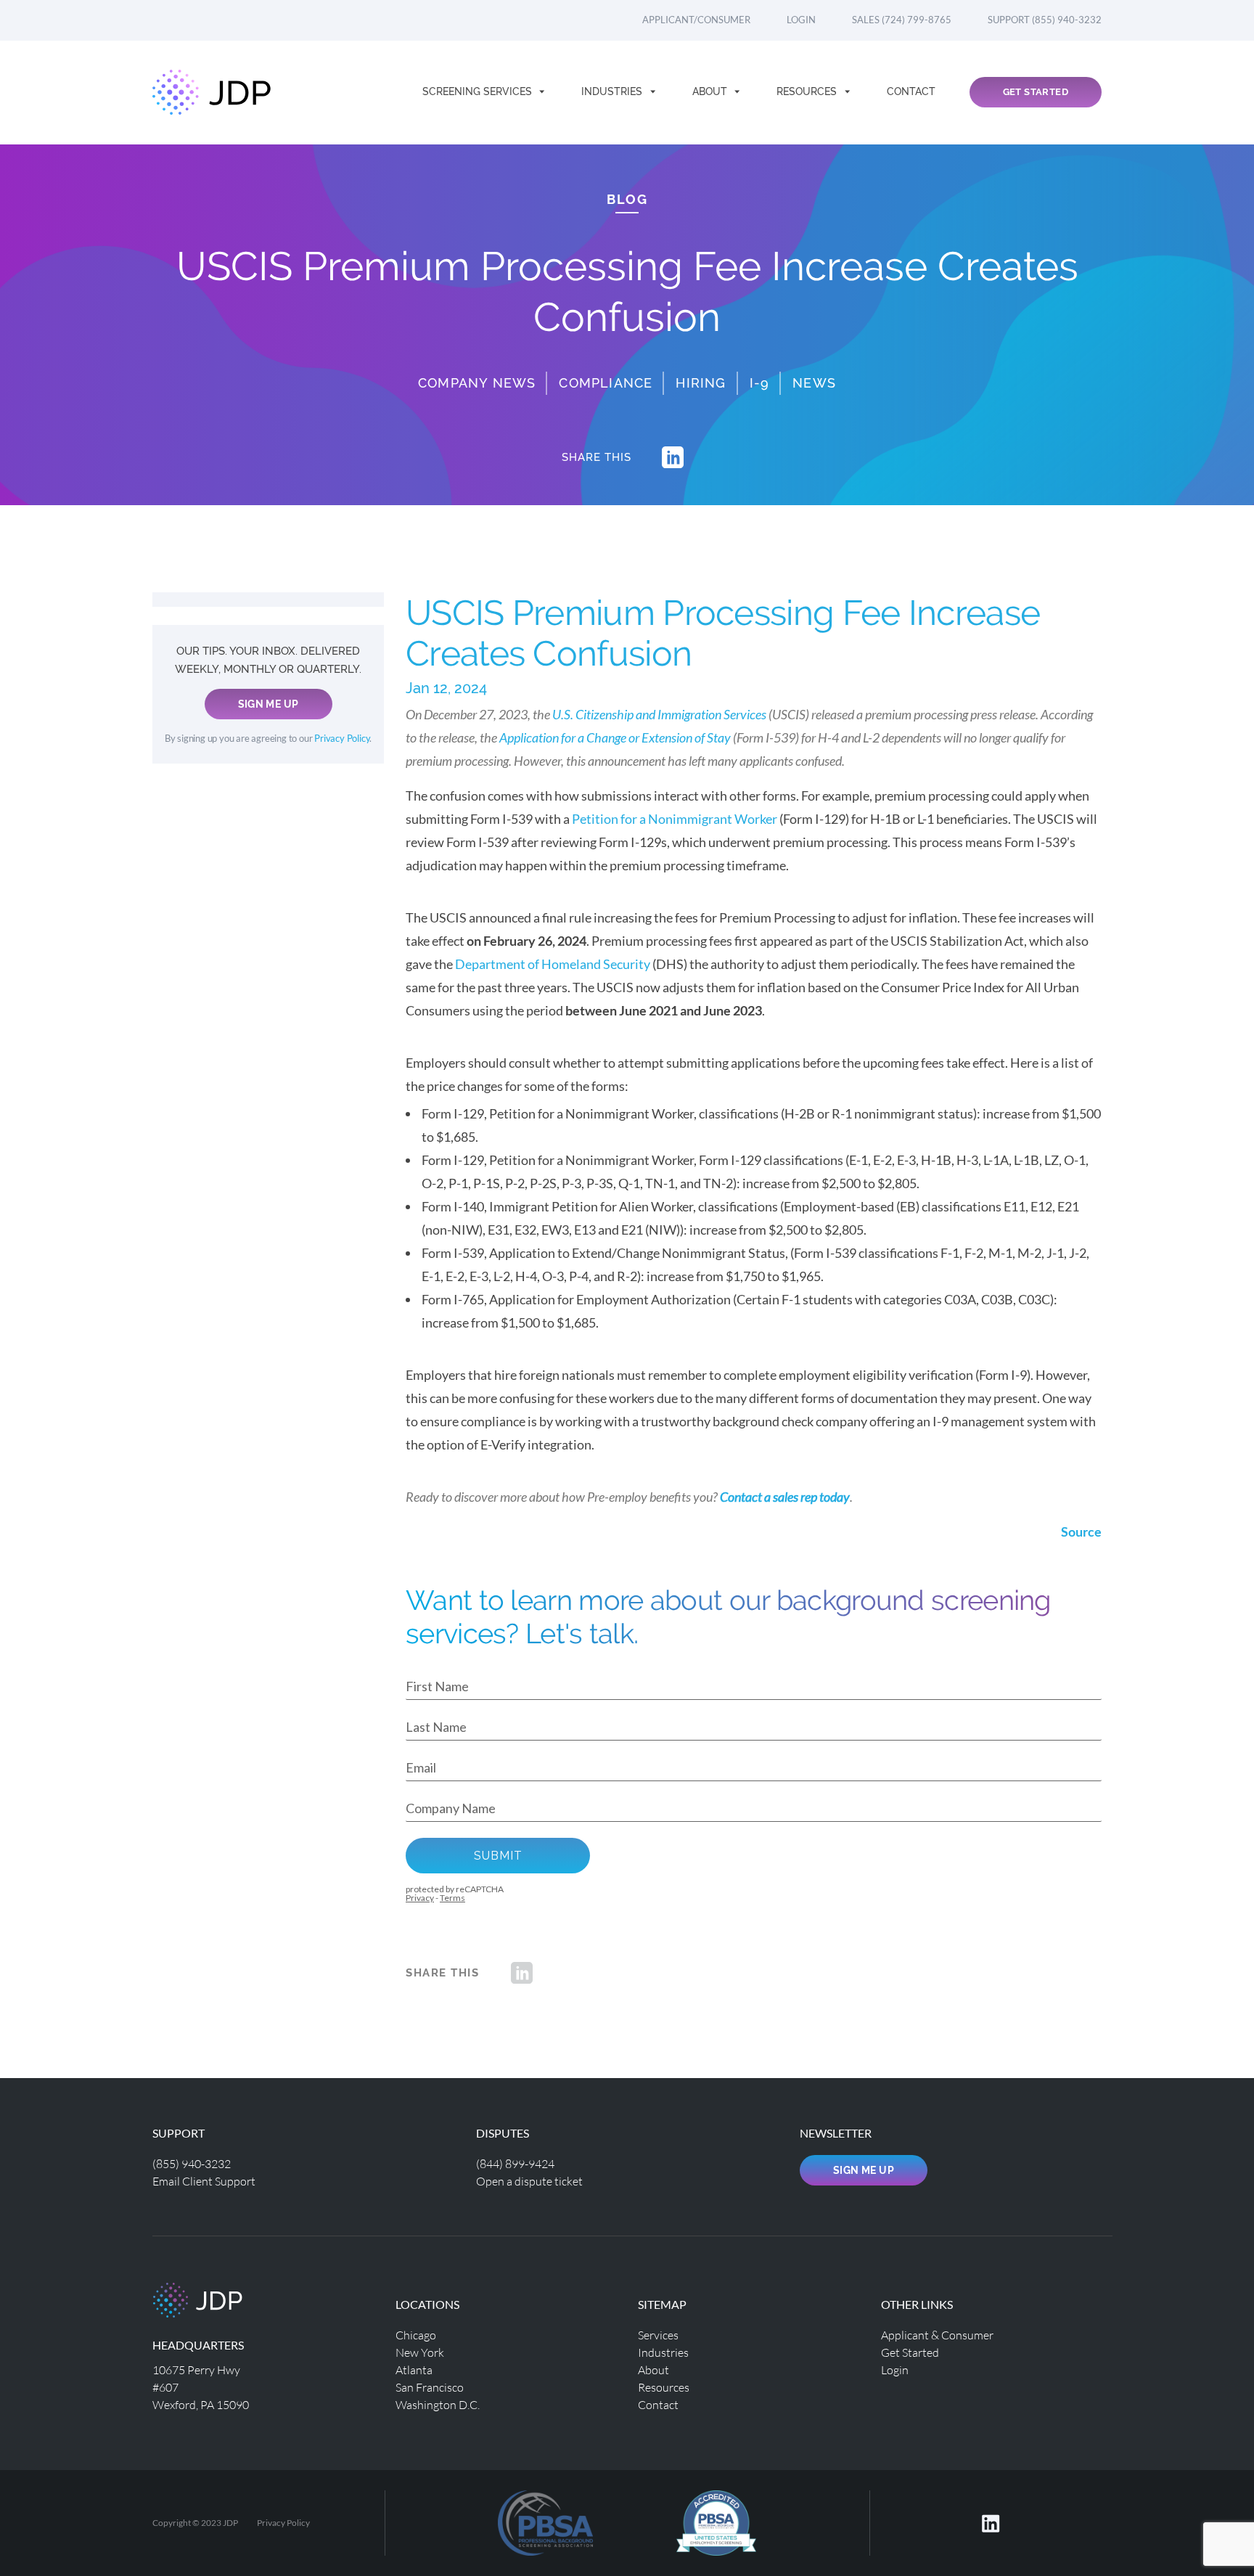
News (814, 383)
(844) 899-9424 (515, 2163)
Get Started (1036, 92)
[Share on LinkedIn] (673, 457)
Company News (477, 383)
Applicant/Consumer (696, 20)
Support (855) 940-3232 (1045, 20)
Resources (808, 91)
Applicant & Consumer (937, 2335)
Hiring (701, 383)
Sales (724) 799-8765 (902, 20)
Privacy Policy (342, 739)
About (711, 91)
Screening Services (479, 91)
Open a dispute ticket (529, 2181)
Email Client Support (204, 2181)
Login (801, 20)
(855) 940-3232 (192, 2163)
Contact (911, 91)
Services (658, 2335)
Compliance (606, 383)
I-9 (760, 383)
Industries (613, 91)
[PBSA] (716, 2521)
